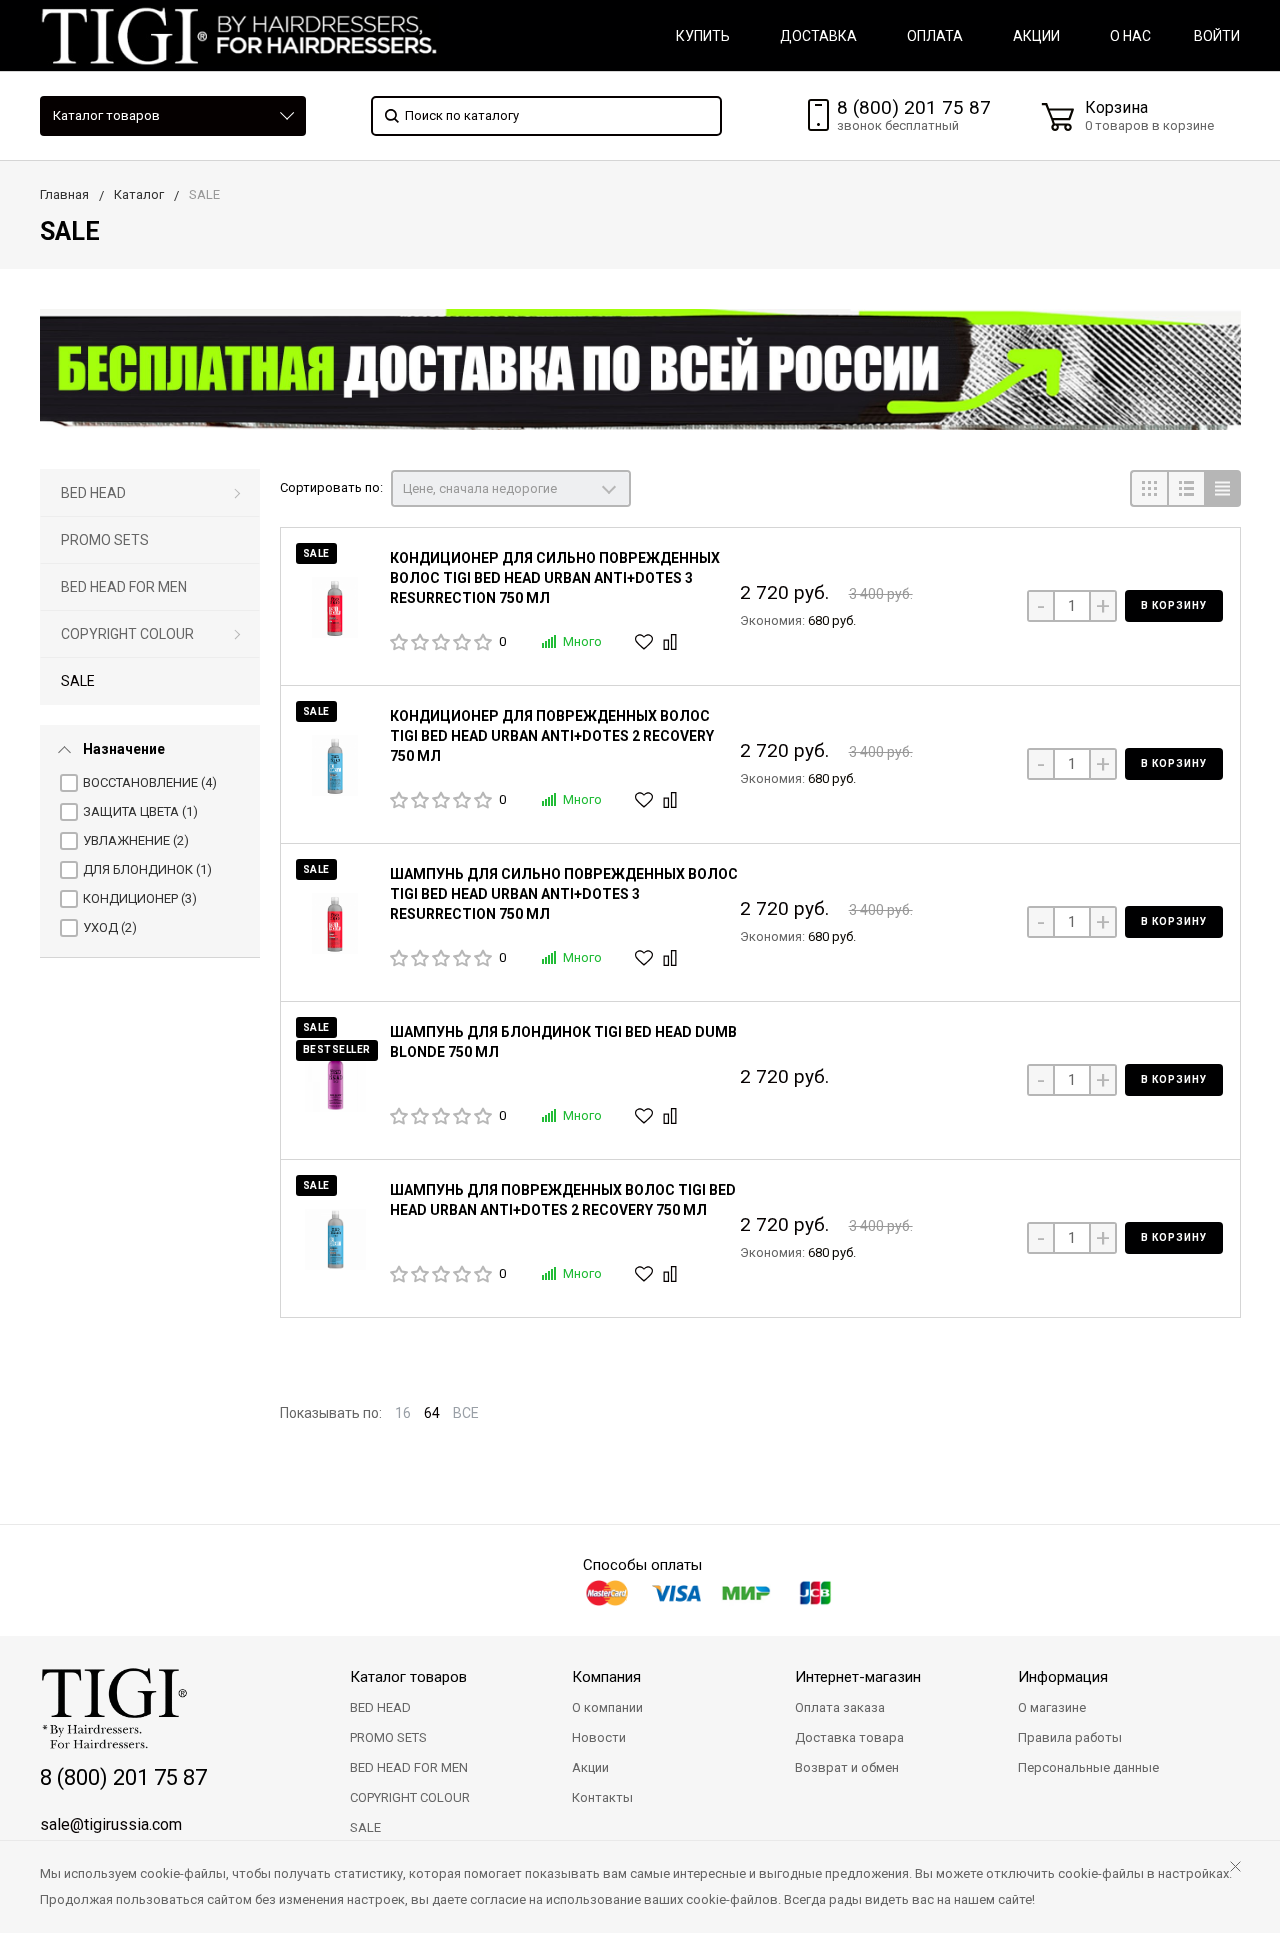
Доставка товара (849, 1737)
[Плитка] (1148, 488)
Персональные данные (1088, 1767)
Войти (1217, 36)
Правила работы (1070, 1737)
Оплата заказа (840, 1707)
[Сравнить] (672, 642)
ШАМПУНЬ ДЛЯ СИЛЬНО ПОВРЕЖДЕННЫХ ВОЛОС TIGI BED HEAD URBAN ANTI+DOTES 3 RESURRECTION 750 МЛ (564, 894)
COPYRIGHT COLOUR (127, 634)
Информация (1063, 1677)
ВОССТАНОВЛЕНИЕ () (150, 782)
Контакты (602, 1797)
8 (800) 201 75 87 (914, 107)
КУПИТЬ (703, 36)
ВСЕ (466, 1413)
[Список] (1185, 488)
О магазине (1052, 1707)
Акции (590, 1767)
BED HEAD (93, 493)
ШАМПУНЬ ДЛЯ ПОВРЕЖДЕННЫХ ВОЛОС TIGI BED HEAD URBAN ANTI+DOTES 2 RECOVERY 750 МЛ (563, 1200)
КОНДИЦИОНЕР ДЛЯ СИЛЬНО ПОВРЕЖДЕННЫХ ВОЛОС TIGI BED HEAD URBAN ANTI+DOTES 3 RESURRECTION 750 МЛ (555, 578)
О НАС (1130, 36)
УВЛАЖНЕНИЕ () (136, 840)
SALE (78, 681)
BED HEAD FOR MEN (124, 587)
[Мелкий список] (1222, 488)
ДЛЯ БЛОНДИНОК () (147, 869)
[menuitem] (150, 493)
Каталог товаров (106, 115)
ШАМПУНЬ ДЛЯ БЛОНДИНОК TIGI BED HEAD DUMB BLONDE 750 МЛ (563, 1042)
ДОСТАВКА (818, 36)
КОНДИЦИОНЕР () (140, 898)
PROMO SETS (105, 540)
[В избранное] (646, 642)
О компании (607, 1707)
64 (432, 1413)
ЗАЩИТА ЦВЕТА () (140, 811)
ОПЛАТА (935, 36)
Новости (599, 1737)
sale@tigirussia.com (111, 1824)
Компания (606, 1677)
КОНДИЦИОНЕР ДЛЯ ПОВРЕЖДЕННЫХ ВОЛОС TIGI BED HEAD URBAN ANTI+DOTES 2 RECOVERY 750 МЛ (552, 736)
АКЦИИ (1036, 36)
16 (403, 1413)
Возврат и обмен (847, 1767)
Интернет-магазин (858, 1677)
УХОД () (110, 927)
